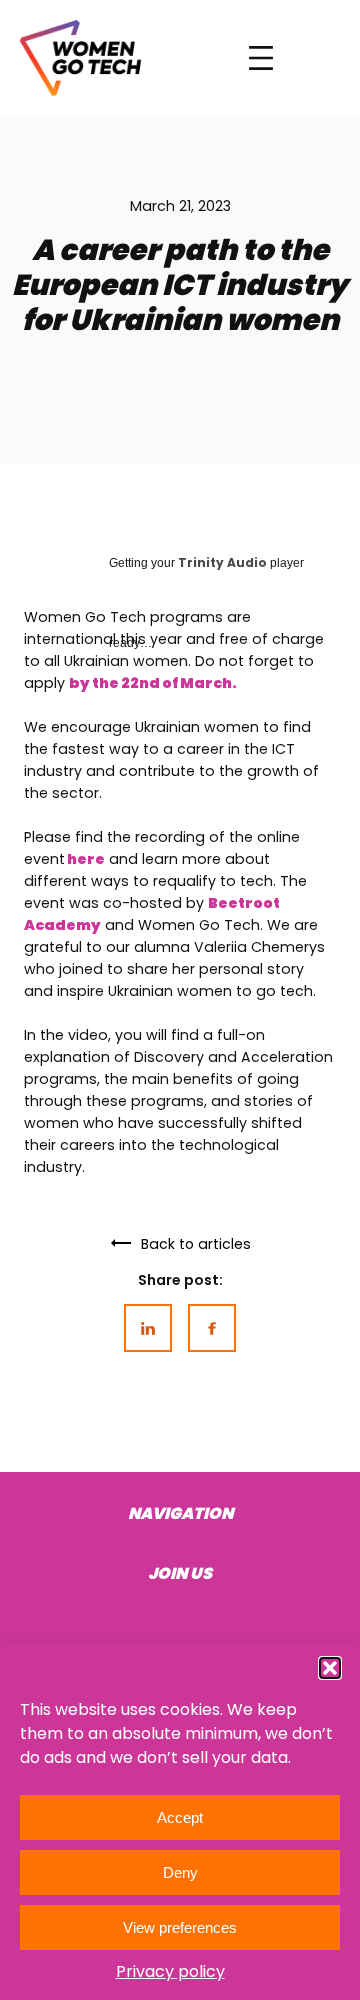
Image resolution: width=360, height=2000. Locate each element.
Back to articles (196, 1244)
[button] (330, 1668)
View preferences (180, 1927)
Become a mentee (180, 1611)
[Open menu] (261, 58)
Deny (180, 1872)
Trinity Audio (222, 562)
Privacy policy (170, 1971)
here (85, 859)
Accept (180, 1817)
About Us (180, 1551)
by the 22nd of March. (153, 683)
